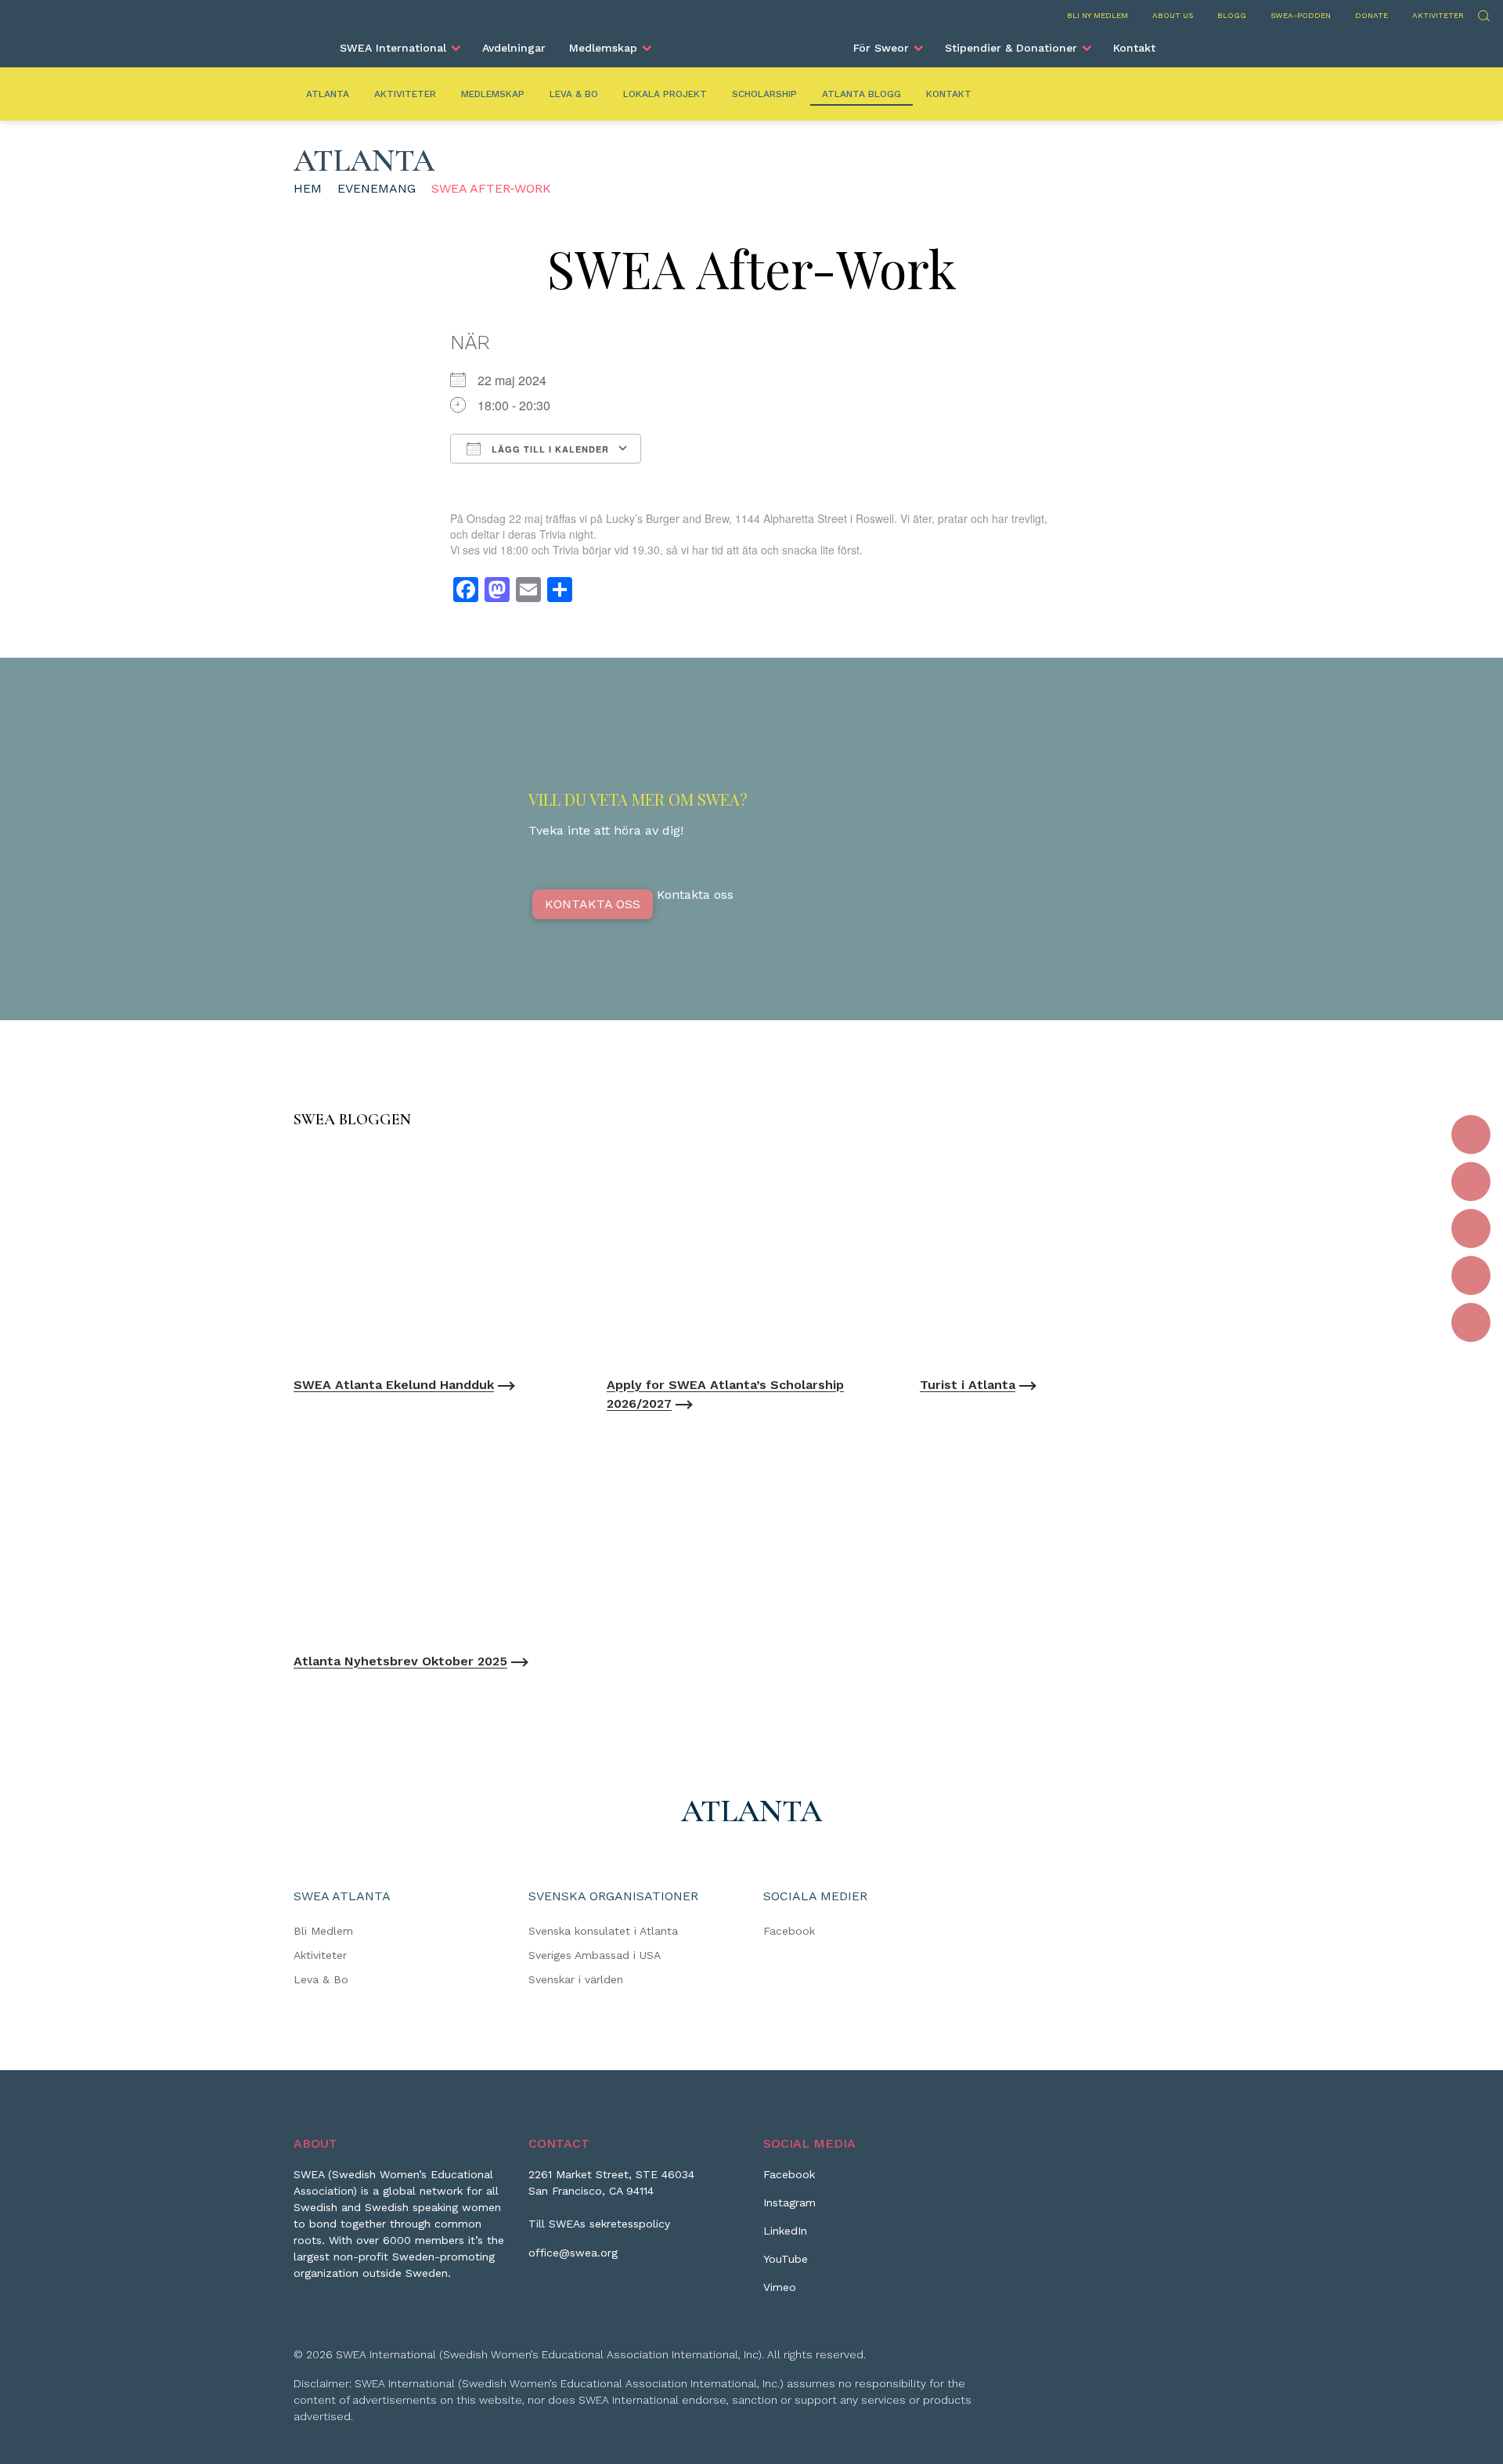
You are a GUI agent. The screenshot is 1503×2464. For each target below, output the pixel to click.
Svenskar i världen (576, 1979)
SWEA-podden (1301, 15)
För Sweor (881, 48)
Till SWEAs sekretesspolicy (599, 2224)
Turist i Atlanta (968, 1385)
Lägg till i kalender (549, 449)
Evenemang (377, 188)
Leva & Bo (574, 94)
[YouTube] (1471, 1275)
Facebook (789, 1931)
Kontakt (1134, 48)
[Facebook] (1471, 1135)
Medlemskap (603, 48)
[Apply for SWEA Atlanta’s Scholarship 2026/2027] (751, 1256)
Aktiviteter (1438, 15)
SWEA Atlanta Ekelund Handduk (394, 1385)
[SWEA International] (751, 41)
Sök (1483, 14)
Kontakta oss (593, 904)
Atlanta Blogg (861, 94)
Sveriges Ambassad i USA (595, 1955)
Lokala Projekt (665, 94)
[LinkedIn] (1471, 1228)
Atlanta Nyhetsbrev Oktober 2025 (400, 1661)
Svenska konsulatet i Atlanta (603, 1931)
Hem (308, 188)
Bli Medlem (323, 1931)
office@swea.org (573, 2253)
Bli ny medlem (1098, 15)
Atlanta (328, 94)
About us (1173, 15)
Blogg (1232, 15)
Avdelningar (514, 48)
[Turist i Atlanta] (1065, 1256)
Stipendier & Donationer (1011, 48)
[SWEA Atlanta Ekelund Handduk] (438, 1256)
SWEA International (393, 48)
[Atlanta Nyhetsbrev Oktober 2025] (438, 1533)
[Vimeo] (1471, 1322)
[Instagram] (1471, 1181)
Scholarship (764, 94)
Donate (1371, 15)
